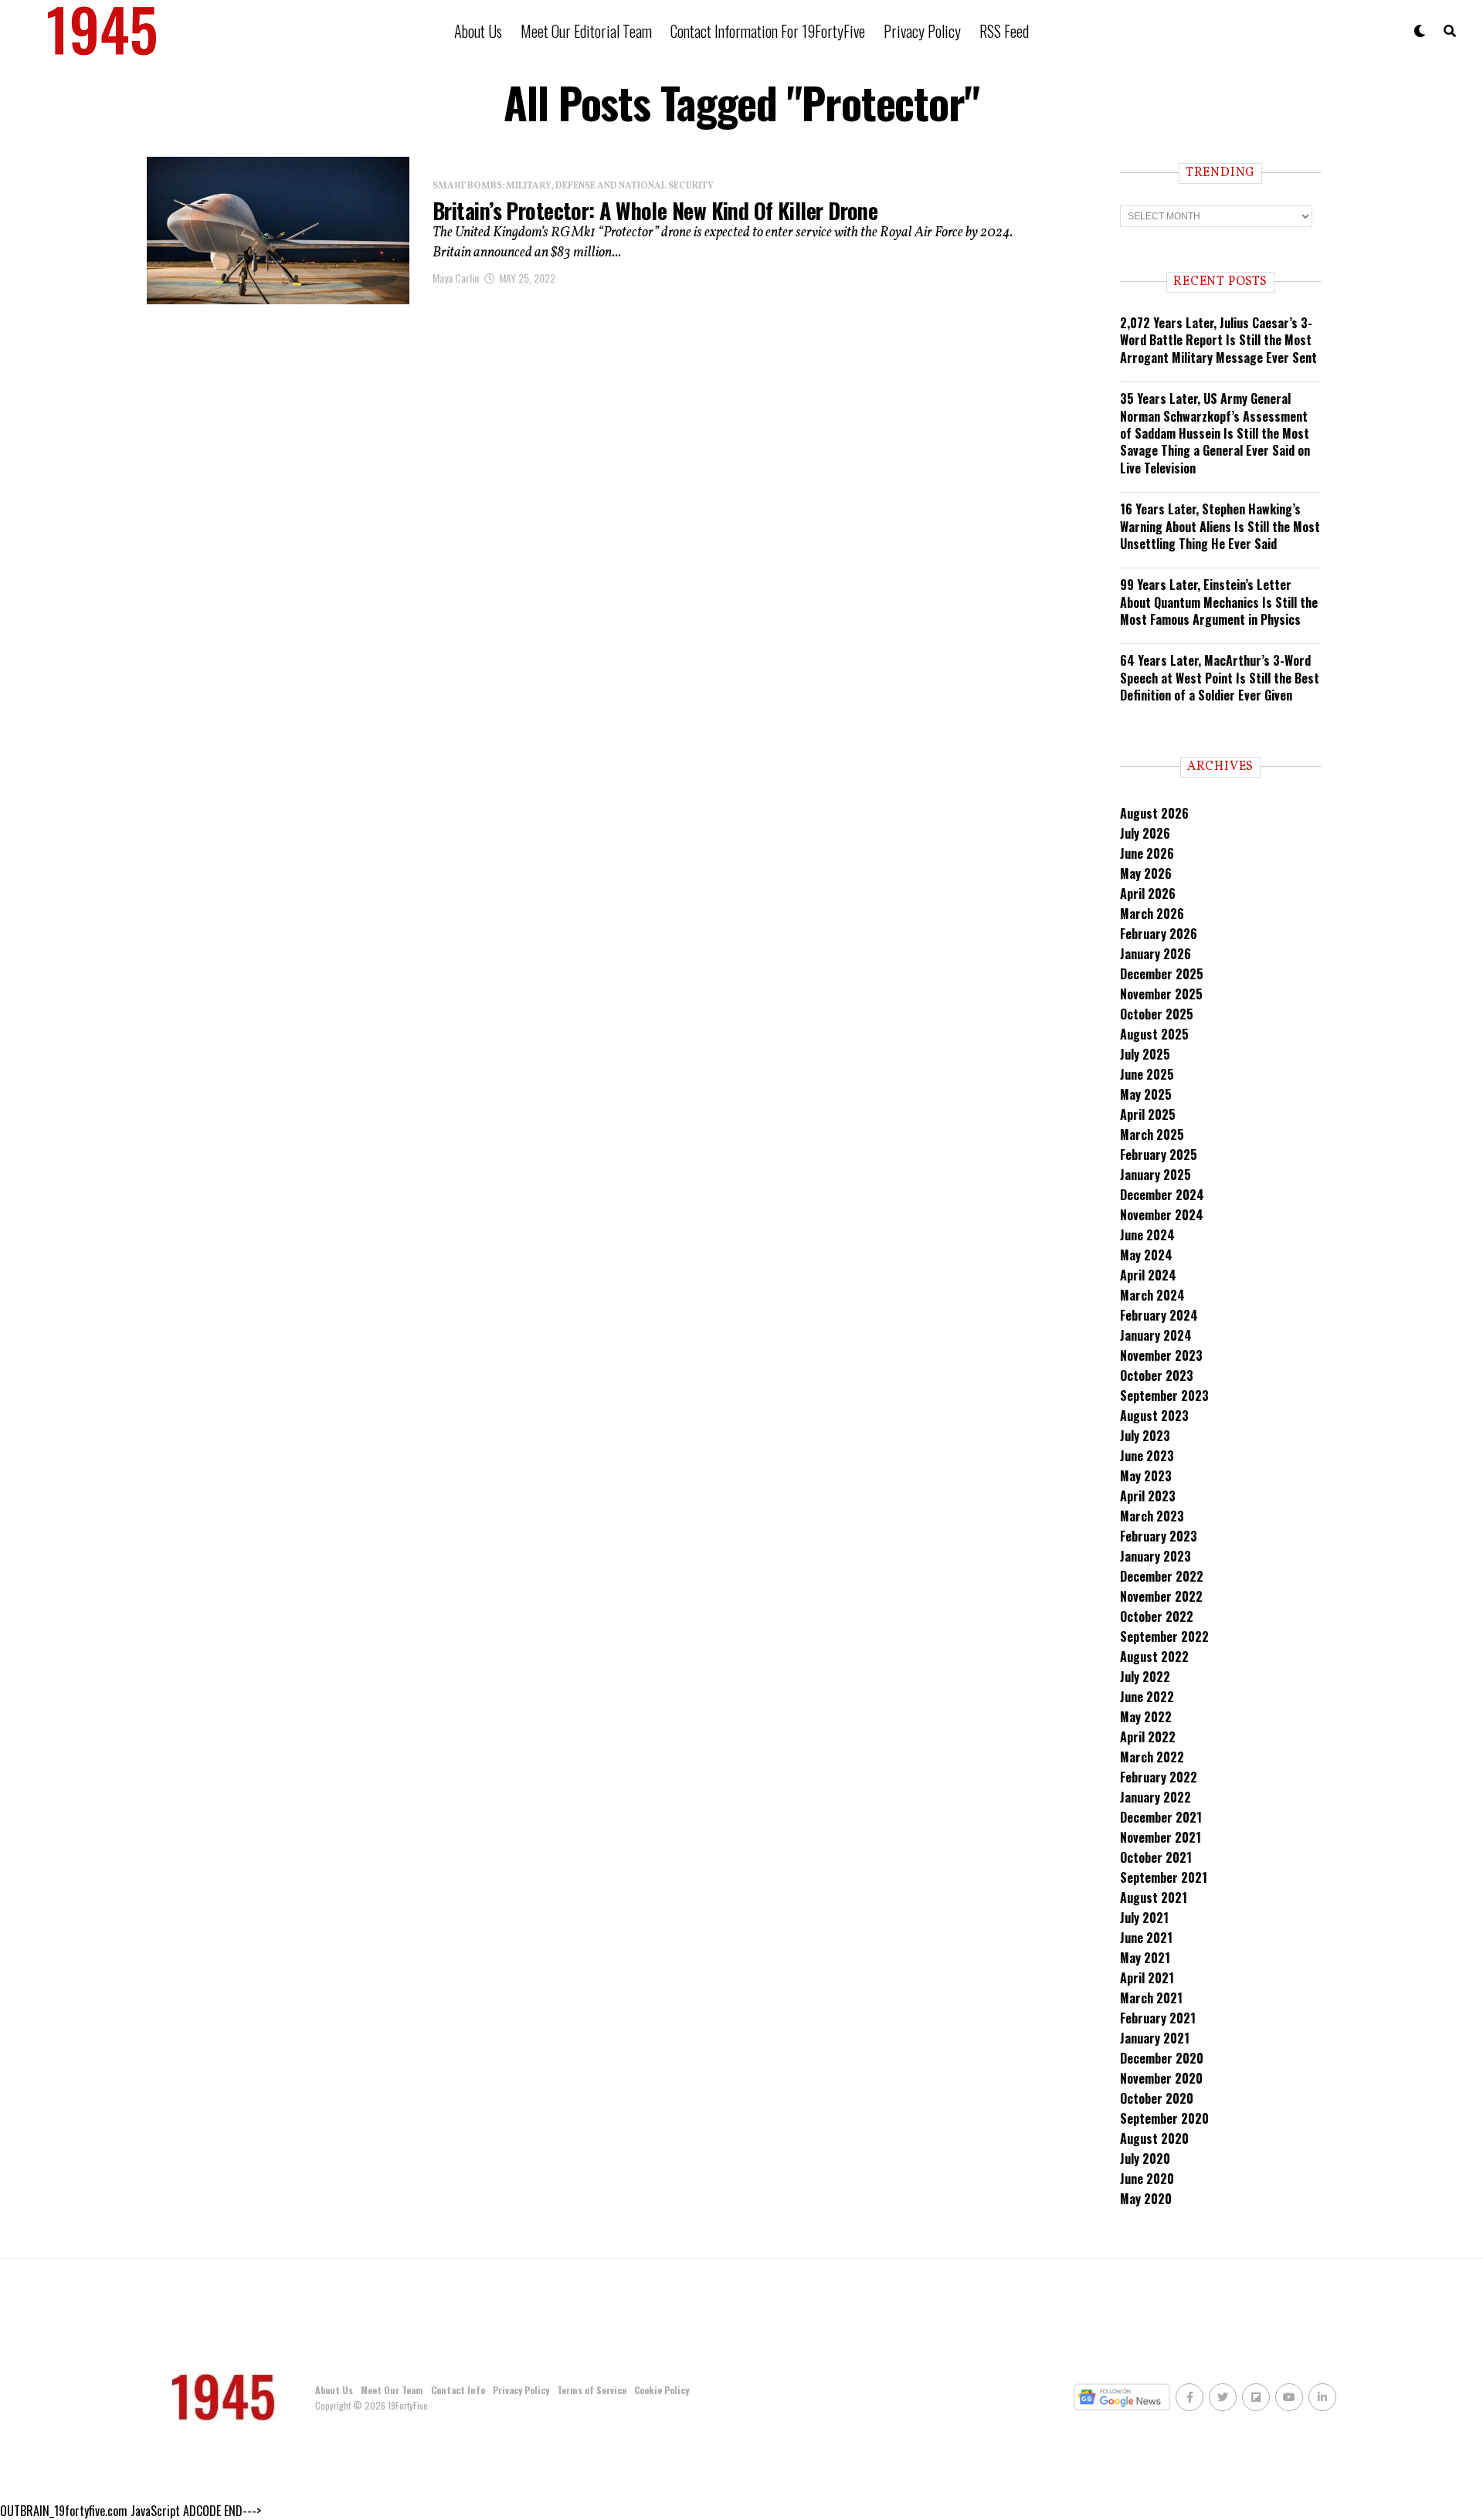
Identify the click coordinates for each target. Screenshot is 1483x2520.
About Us (478, 31)
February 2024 (1159, 1315)
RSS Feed (1004, 31)
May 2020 (1146, 2199)
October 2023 (1157, 1375)
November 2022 (1161, 1596)
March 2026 (1152, 914)
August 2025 (1154, 1034)
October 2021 (1156, 1857)
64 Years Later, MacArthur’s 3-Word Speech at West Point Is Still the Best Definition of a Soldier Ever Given (1220, 678)
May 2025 (1146, 1094)
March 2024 (1152, 1295)
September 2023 (1164, 1396)
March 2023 (1152, 1516)
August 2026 (1154, 813)
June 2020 (1147, 2179)
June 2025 (1147, 1074)
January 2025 (1156, 1175)
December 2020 (1162, 2058)
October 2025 (1157, 1014)
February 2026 (1159, 934)
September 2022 (1164, 1636)
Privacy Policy (922, 31)
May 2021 (1145, 1958)
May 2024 (1146, 1255)
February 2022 (1159, 1777)
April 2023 (1148, 1496)
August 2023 (1154, 1416)
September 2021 (1164, 1877)
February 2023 (1159, 1536)
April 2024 (1148, 1275)
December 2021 (1161, 1817)
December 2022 (1162, 1576)
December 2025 (1162, 974)
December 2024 (1162, 1195)
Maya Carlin (456, 278)
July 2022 (1145, 1677)
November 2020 (1161, 2078)
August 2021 (1154, 1898)
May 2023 (1146, 1476)
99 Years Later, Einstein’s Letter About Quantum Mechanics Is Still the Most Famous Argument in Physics (1219, 602)
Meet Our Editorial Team (586, 31)
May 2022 (1146, 1717)
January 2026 (1156, 954)
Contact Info (458, 2390)
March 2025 (1152, 1135)
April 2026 (1148, 894)
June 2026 (1147, 853)
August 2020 (1154, 2138)
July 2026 (1145, 833)
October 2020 (1157, 2098)
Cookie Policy (662, 2390)
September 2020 (1164, 2118)
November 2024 (1162, 1215)
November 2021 (1161, 1837)
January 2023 (1156, 1556)
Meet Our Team (392, 2390)
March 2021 (1151, 1998)
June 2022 (1147, 1697)
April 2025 (1148, 1114)
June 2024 (1147, 1235)
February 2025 (1159, 1155)
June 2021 (1146, 1938)
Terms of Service (592, 2390)
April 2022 (1148, 1737)
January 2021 (1155, 2038)
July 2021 (1144, 1918)
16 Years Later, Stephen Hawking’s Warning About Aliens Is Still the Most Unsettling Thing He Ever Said (1220, 526)
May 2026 (1146, 873)
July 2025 (1145, 1054)
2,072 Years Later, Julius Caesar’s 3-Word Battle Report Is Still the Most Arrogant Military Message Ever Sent (1218, 340)
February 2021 (1158, 2018)
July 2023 (1145, 1436)
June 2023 (1147, 1456)
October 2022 (1157, 1616)
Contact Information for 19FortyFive (768, 31)
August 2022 (1154, 1657)
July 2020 (1145, 2159)
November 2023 (1161, 1355)
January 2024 (1156, 1335)
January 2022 (1156, 1797)
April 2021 (1147, 1978)
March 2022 (1152, 1757)
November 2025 (1161, 994)
